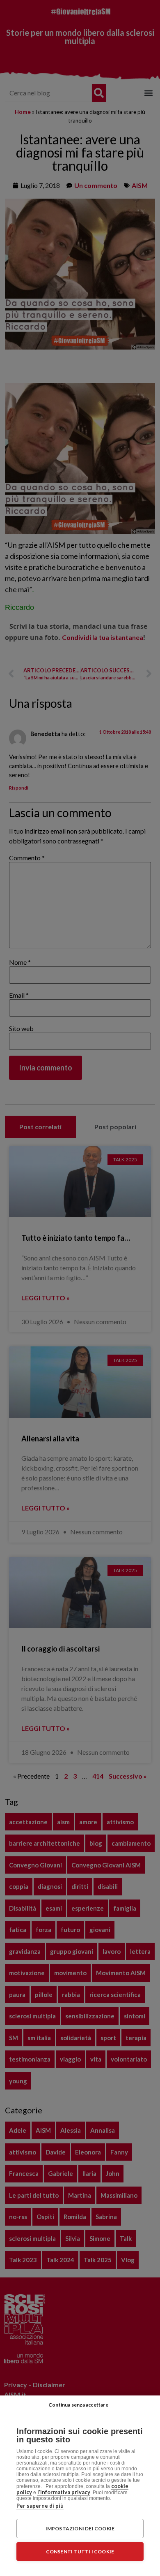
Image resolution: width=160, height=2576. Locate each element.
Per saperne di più (40, 2506)
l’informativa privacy (64, 2492)
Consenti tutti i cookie (80, 2552)
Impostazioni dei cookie (80, 2529)
